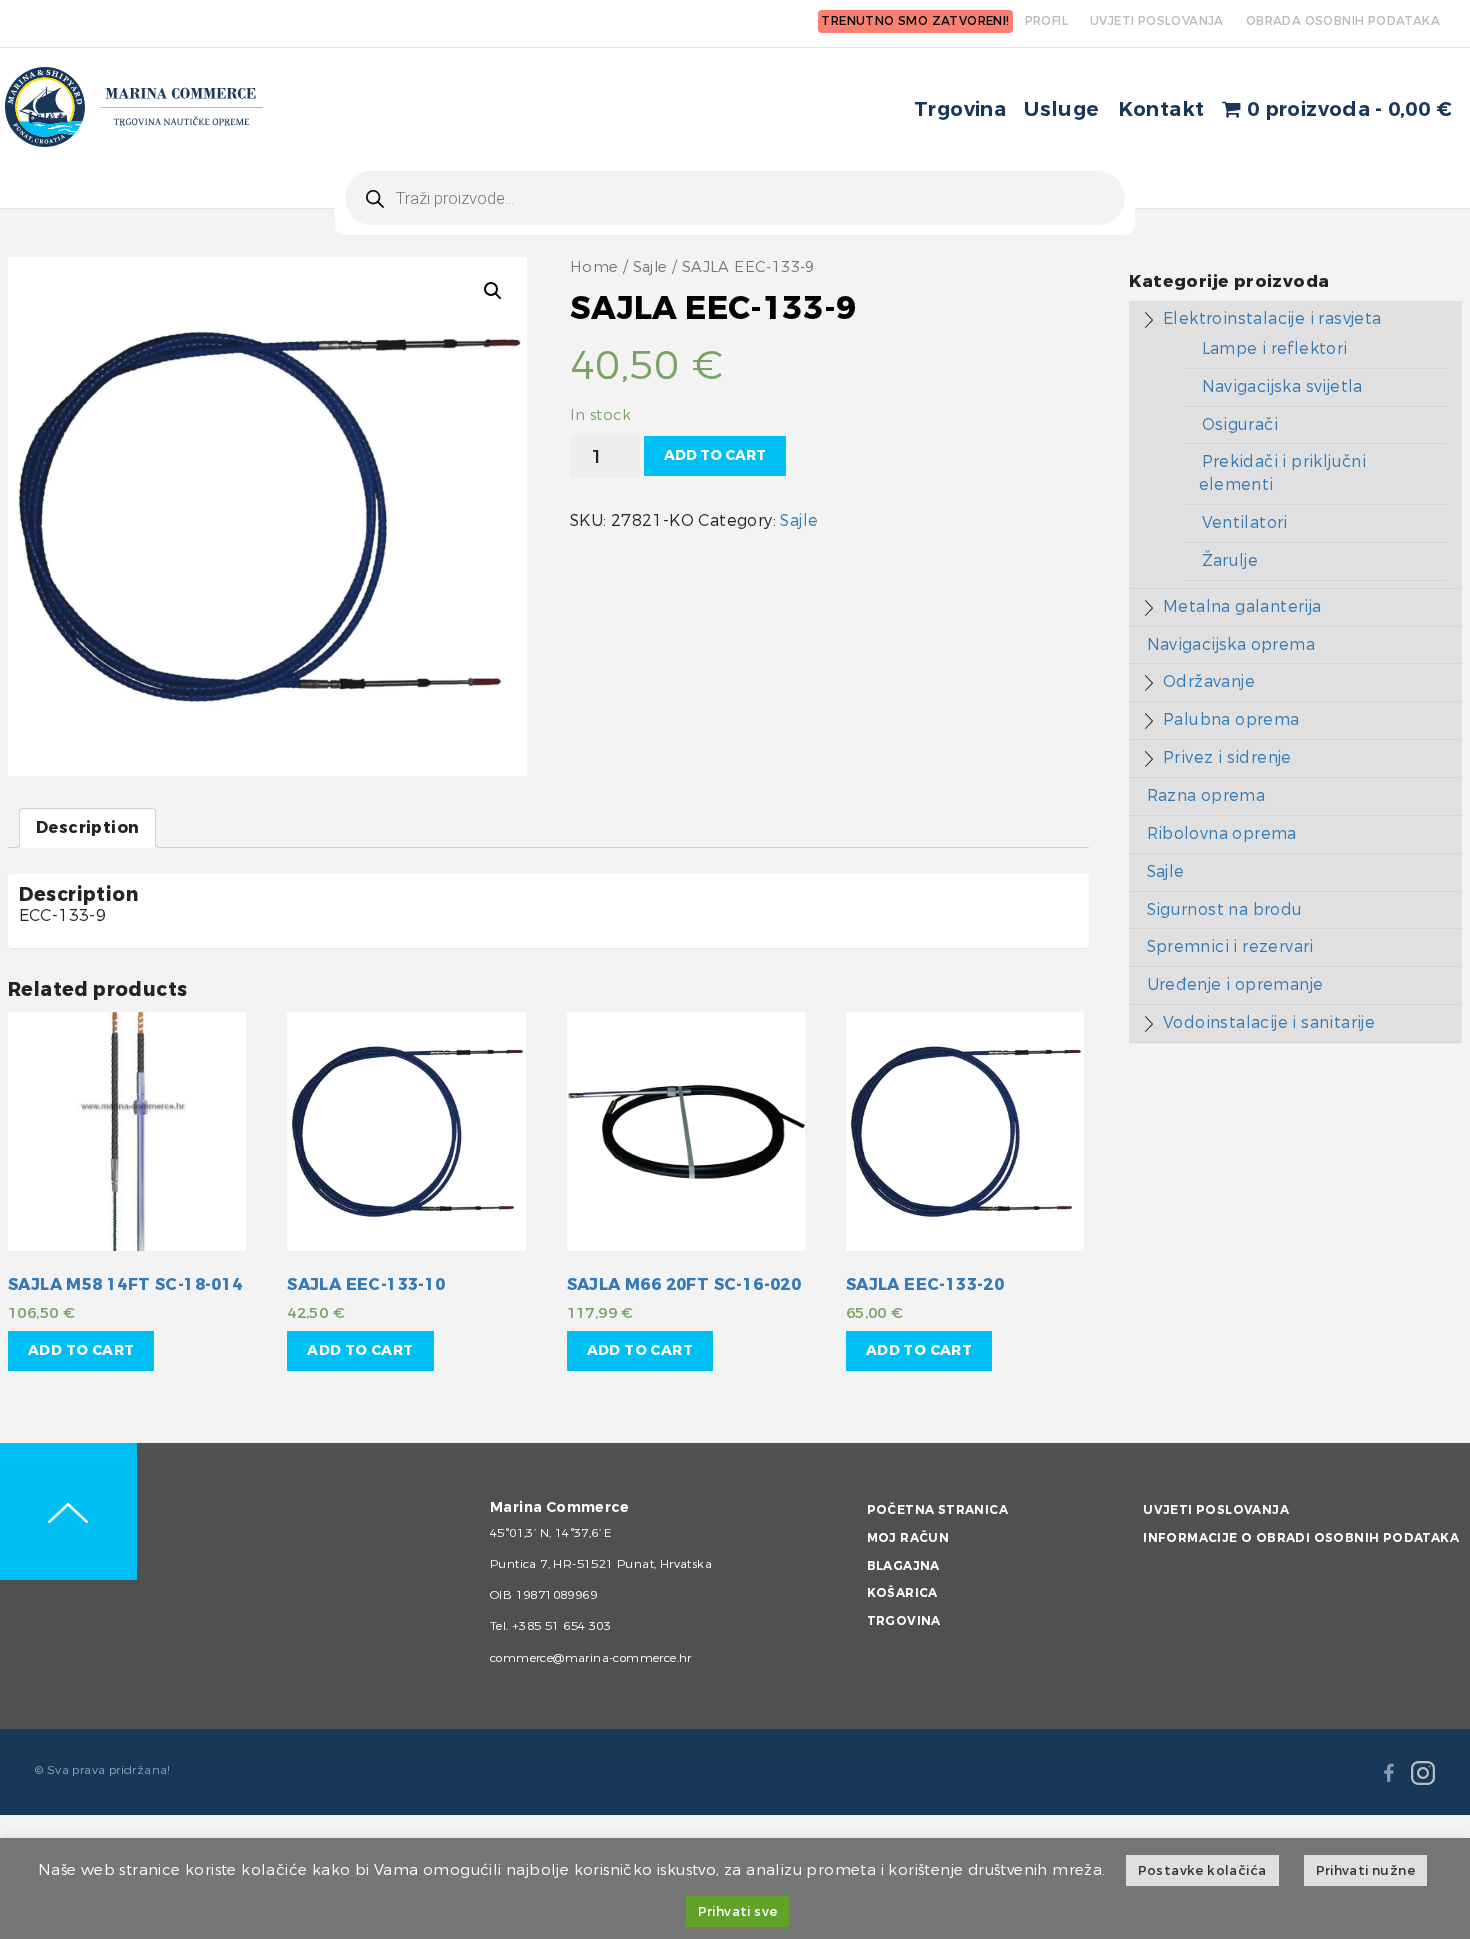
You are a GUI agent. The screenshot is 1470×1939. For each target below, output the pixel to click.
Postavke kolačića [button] (1202, 1870)
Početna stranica (937, 1510)
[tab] (87, 828)
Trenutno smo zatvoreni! (915, 21)
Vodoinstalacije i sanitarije (1269, 1022)
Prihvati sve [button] (738, 1911)
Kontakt (1161, 109)
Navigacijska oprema (1231, 644)
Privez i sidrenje (1227, 757)
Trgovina (960, 109)
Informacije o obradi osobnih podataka (1301, 1538)
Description (87, 827)
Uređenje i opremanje (1235, 984)
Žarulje (1230, 560)
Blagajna (903, 1566)
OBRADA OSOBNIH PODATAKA (1343, 21)
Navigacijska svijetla (1282, 386)
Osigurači (1240, 424)
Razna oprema (1206, 795)
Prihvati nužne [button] (1366, 1870)
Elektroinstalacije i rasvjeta (1272, 318)
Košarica (902, 1593)
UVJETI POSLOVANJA (1157, 21)
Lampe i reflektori (1275, 348)
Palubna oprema (1231, 719)
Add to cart (715, 455)
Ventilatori (1245, 522)
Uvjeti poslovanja (1216, 1510)
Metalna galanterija (1242, 606)
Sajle (650, 267)
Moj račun (908, 1538)
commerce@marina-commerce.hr (591, 1658)
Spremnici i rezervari (1230, 946)
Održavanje (1209, 681)
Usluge (1061, 109)
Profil (1046, 21)
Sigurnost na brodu (1225, 909)
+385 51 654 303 (561, 1626)
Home (594, 267)
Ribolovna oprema (1222, 833)
